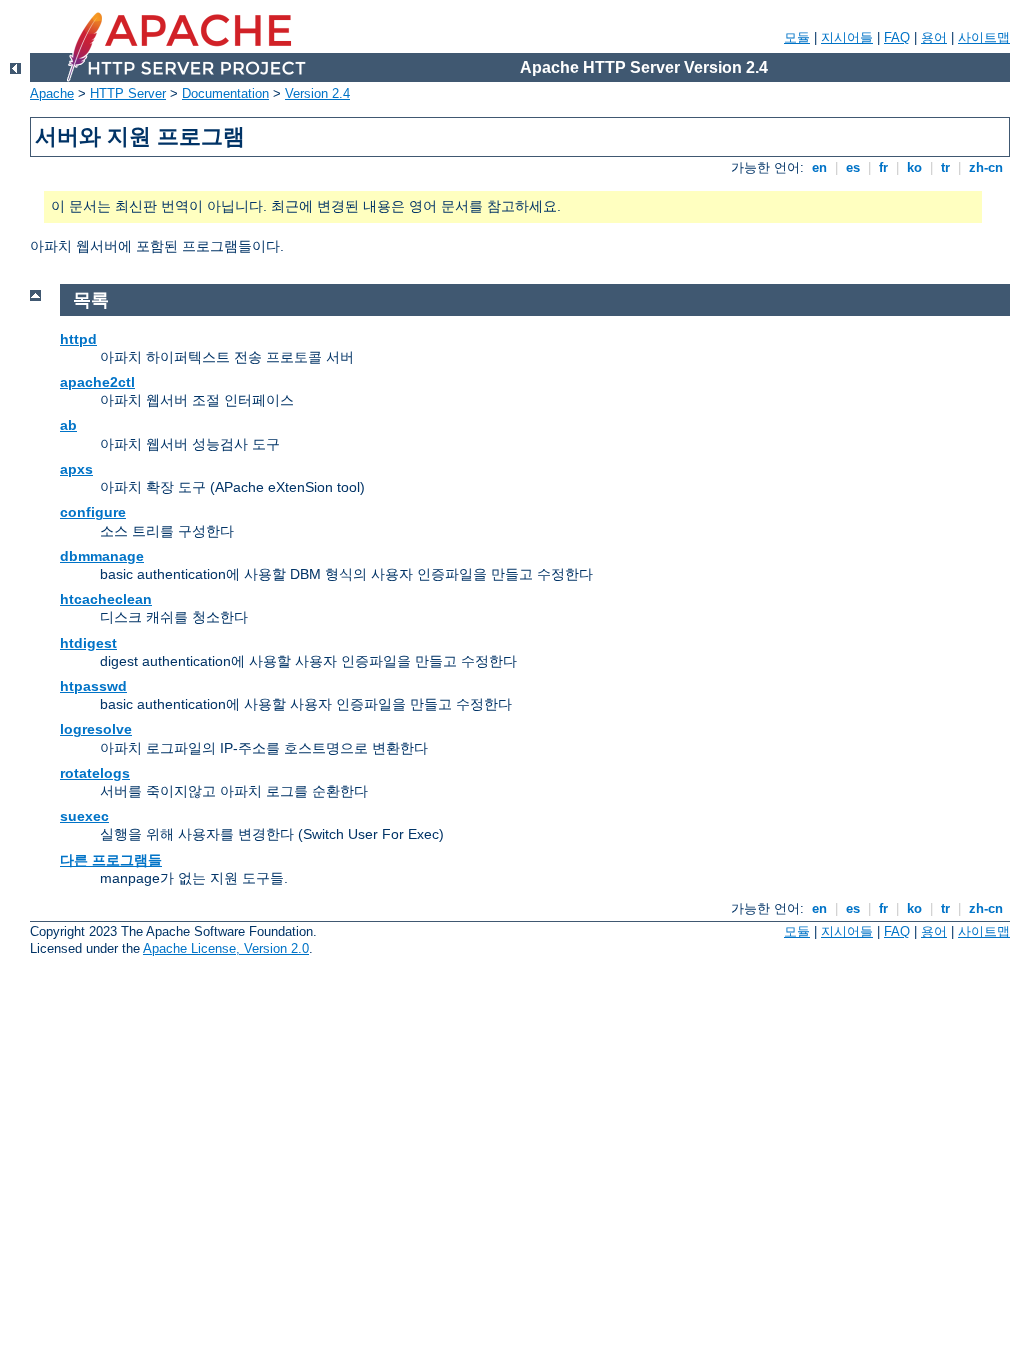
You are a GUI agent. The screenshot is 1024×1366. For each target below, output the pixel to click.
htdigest (88, 643)
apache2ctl (97, 382)
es (853, 167)
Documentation (225, 93)
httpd (78, 339)
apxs (76, 469)
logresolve (96, 729)
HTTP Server (128, 93)
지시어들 (847, 37)
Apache (52, 93)
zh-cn (986, 167)
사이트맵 (984, 37)
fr (883, 167)
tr (945, 167)
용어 (934, 37)
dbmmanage (102, 556)
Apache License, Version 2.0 (226, 948)
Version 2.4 (317, 93)
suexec (84, 816)
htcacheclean (106, 599)
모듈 (797, 37)
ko (914, 167)
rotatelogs (95, 773)
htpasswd (93, 686)
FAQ (897, 37)
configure (93, 512)
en (819, 167)
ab (68, 425)
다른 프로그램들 (111, 860)
